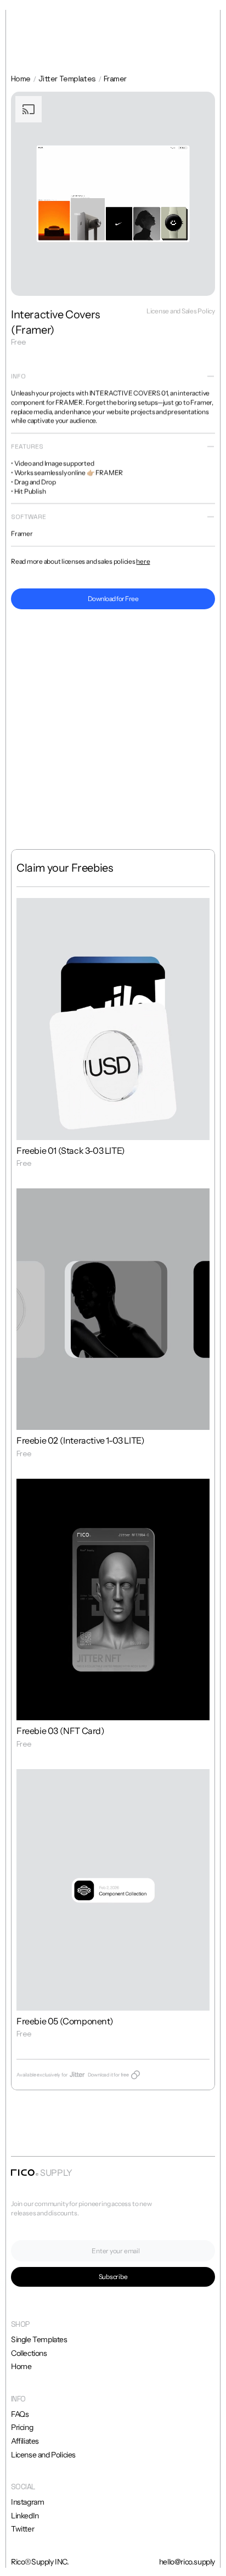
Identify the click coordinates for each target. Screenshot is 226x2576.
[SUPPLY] (25, 2173)
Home (21, 78)
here (143, 561)
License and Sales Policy (181, 311)
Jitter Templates (67, 78)
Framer (115, 78)
